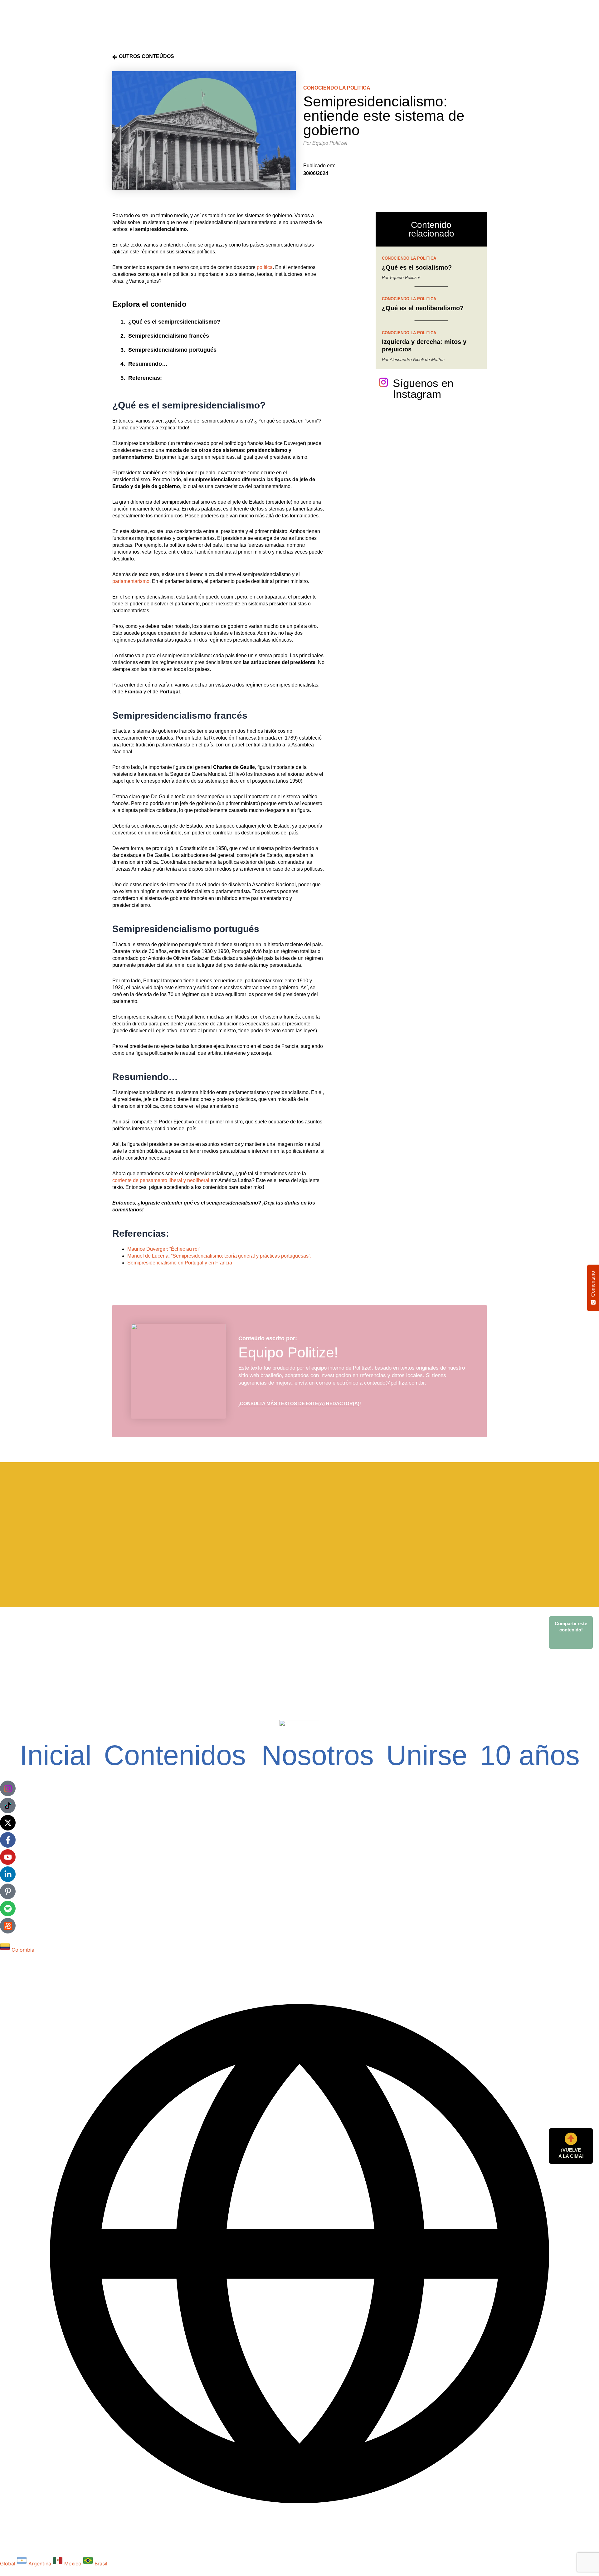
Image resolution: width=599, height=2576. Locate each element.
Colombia (23, 1950)
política (265, 267)
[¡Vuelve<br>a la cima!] (571, 2139)
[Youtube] (8, 1857)
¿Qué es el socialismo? (417, 267)
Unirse (427, 1755)
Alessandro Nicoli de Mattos (417, 359)
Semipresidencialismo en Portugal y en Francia (180, 1263)
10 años (530, 1755)
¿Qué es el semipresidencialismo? (174, 322)
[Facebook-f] (8, 1840)
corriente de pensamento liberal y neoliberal (161, 1180)
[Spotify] (8, 1909)
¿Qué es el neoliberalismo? (423, 308)
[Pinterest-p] (8, 1891)
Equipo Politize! (330, 143)
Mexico (74, 2564)
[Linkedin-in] (8, 1874)
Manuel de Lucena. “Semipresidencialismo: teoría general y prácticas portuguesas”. (219, 1256)
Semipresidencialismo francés (169, 336)
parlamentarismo (131, 581)
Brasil (101, 2564)
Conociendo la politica (337, 88)
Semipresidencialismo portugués (172, 350)
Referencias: (145, 378)
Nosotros (318, 1755)
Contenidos (175, 1755)
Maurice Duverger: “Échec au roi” (164, 1249)
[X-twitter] (8, 1823)
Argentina (41, 2564)
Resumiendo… (148, 364)
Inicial (56, 1755)
